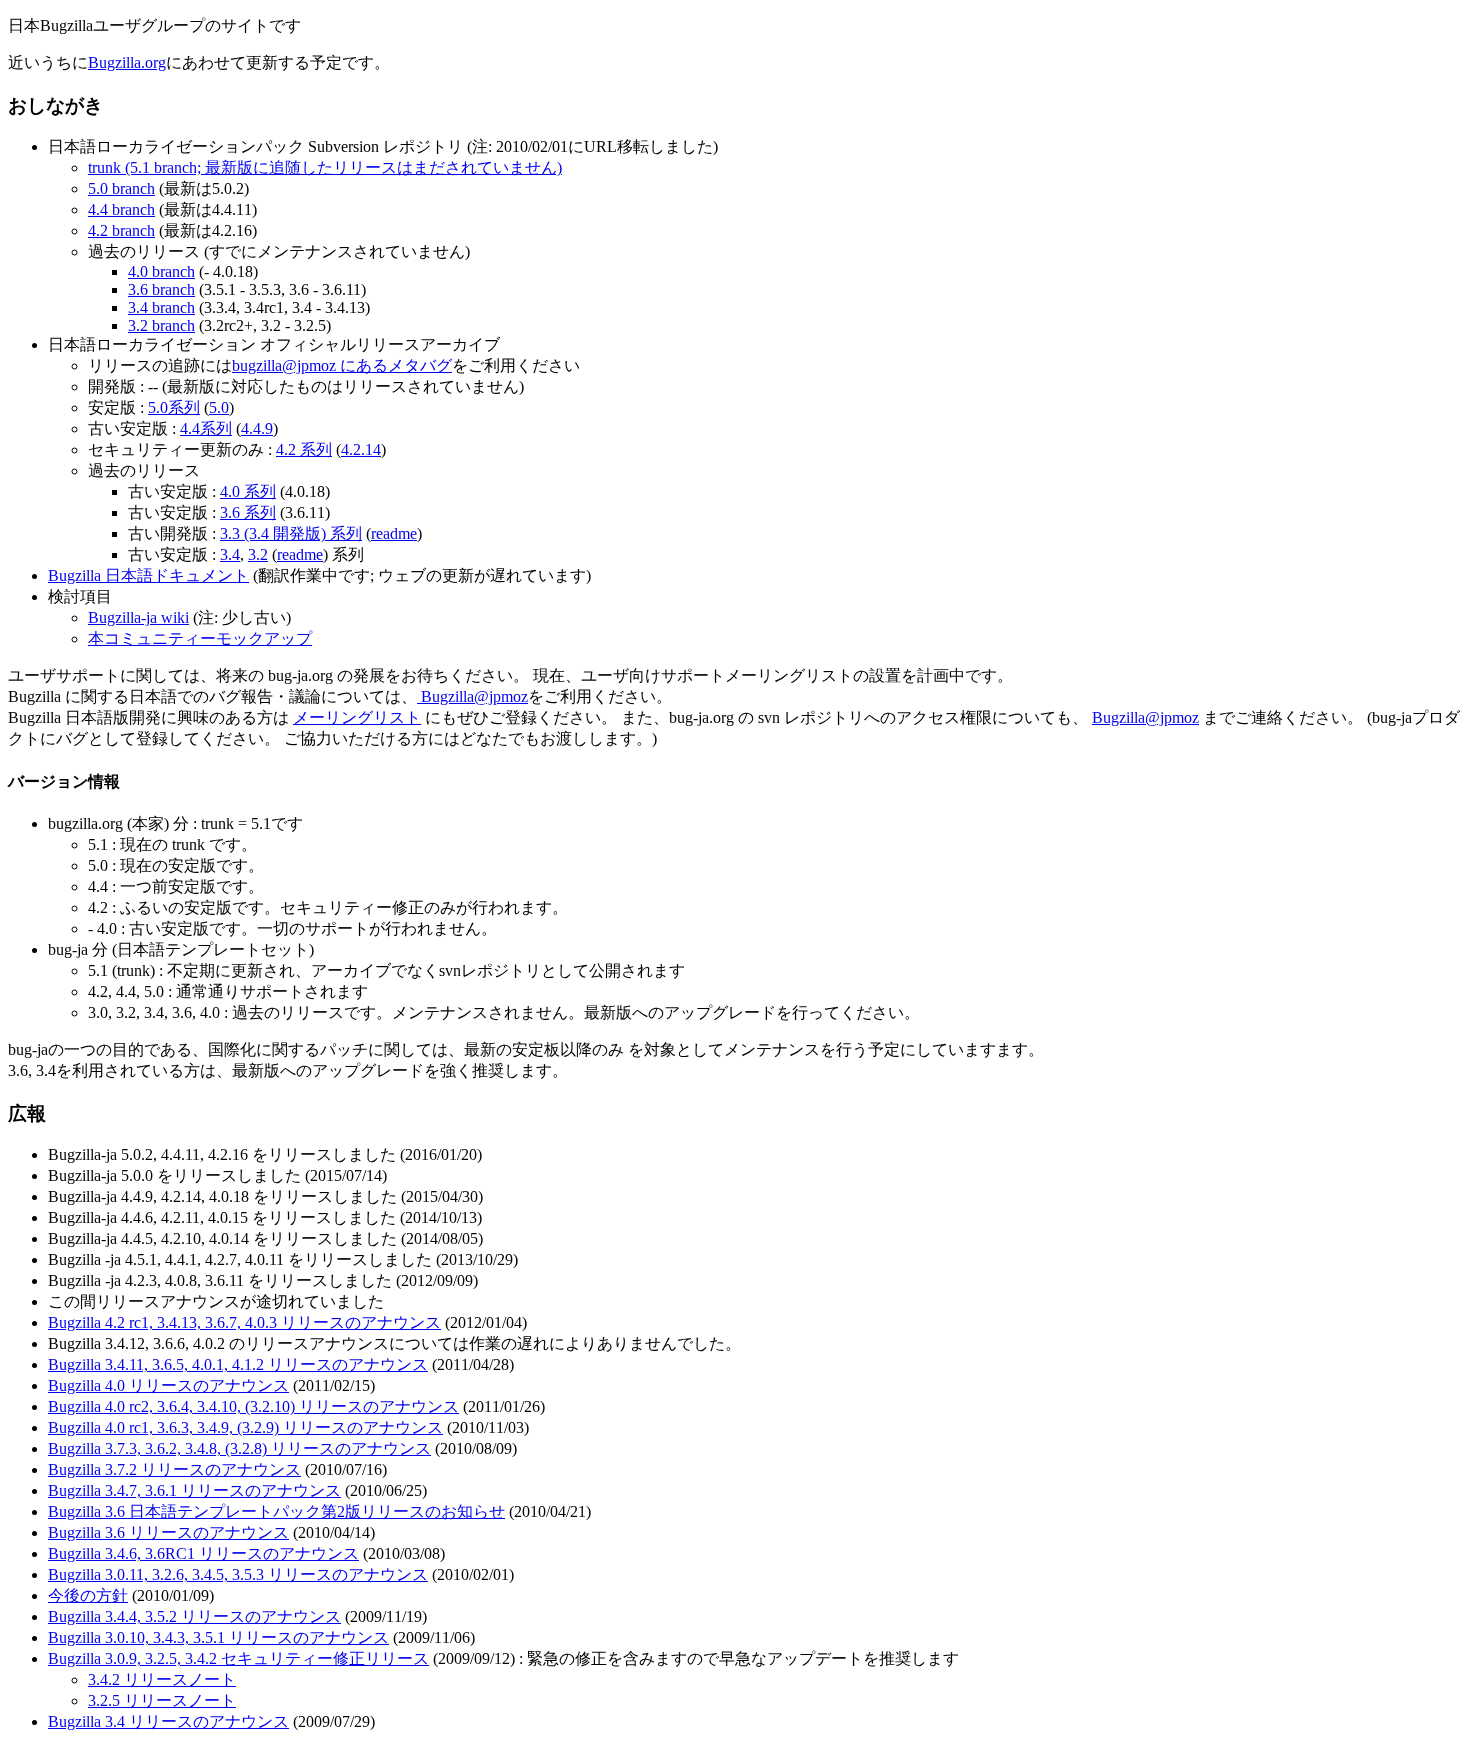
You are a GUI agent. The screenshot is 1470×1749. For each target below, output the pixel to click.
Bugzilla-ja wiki (138, 617)
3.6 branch (161, 289)
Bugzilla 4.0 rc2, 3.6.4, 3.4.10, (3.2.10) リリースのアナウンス (253, 1406)
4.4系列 (206, 428)
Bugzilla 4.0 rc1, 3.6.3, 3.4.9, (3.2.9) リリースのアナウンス (245, 1427)
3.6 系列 (248, 512)
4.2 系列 (304, 449)
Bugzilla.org (127, 62)
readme (394, 533)
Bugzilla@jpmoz (472, 696)
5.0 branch (121, 188)
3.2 (258, 554)
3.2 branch (161, 325)
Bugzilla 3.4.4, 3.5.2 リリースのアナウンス (194, 1616)
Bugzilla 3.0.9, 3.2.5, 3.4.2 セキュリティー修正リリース (238, 1658)
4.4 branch (121, 209)
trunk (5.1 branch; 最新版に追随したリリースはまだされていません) (325, 167)
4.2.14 (361, 449)
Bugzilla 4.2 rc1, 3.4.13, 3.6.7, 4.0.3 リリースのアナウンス (244, 1322)
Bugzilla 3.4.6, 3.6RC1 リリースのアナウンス (203, 1553)
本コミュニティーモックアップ (200, 638)
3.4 (230, 554)
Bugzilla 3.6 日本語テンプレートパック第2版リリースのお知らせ (276, 1511)
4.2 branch (121, 230)
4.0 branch (161, 271)
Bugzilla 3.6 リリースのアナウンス (168, 1532)
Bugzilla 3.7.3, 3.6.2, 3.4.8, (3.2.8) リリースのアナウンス (239, 1448)
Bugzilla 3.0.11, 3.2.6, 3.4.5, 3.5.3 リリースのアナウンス (238, 1574)
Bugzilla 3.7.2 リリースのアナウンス (174, 1469)
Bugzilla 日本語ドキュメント (148, 575)
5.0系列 (174, 407)
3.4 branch (161, 307)
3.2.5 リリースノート (162, 1700)
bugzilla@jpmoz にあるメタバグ (342, 365)
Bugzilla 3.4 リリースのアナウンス (168, 1721)
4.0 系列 (248, 491)
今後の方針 (88, 1595)
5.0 (219, 407)
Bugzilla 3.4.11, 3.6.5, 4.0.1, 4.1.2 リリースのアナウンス (238, 1364)
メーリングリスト (357, 717)
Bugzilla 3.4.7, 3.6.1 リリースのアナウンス (194, 1490)
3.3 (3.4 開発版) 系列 (291, 533)
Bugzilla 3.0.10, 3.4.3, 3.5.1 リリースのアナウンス (218, 1637)
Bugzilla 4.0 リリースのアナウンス (168, 1385)
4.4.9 (257, 428)
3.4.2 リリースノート (162, 1679)
